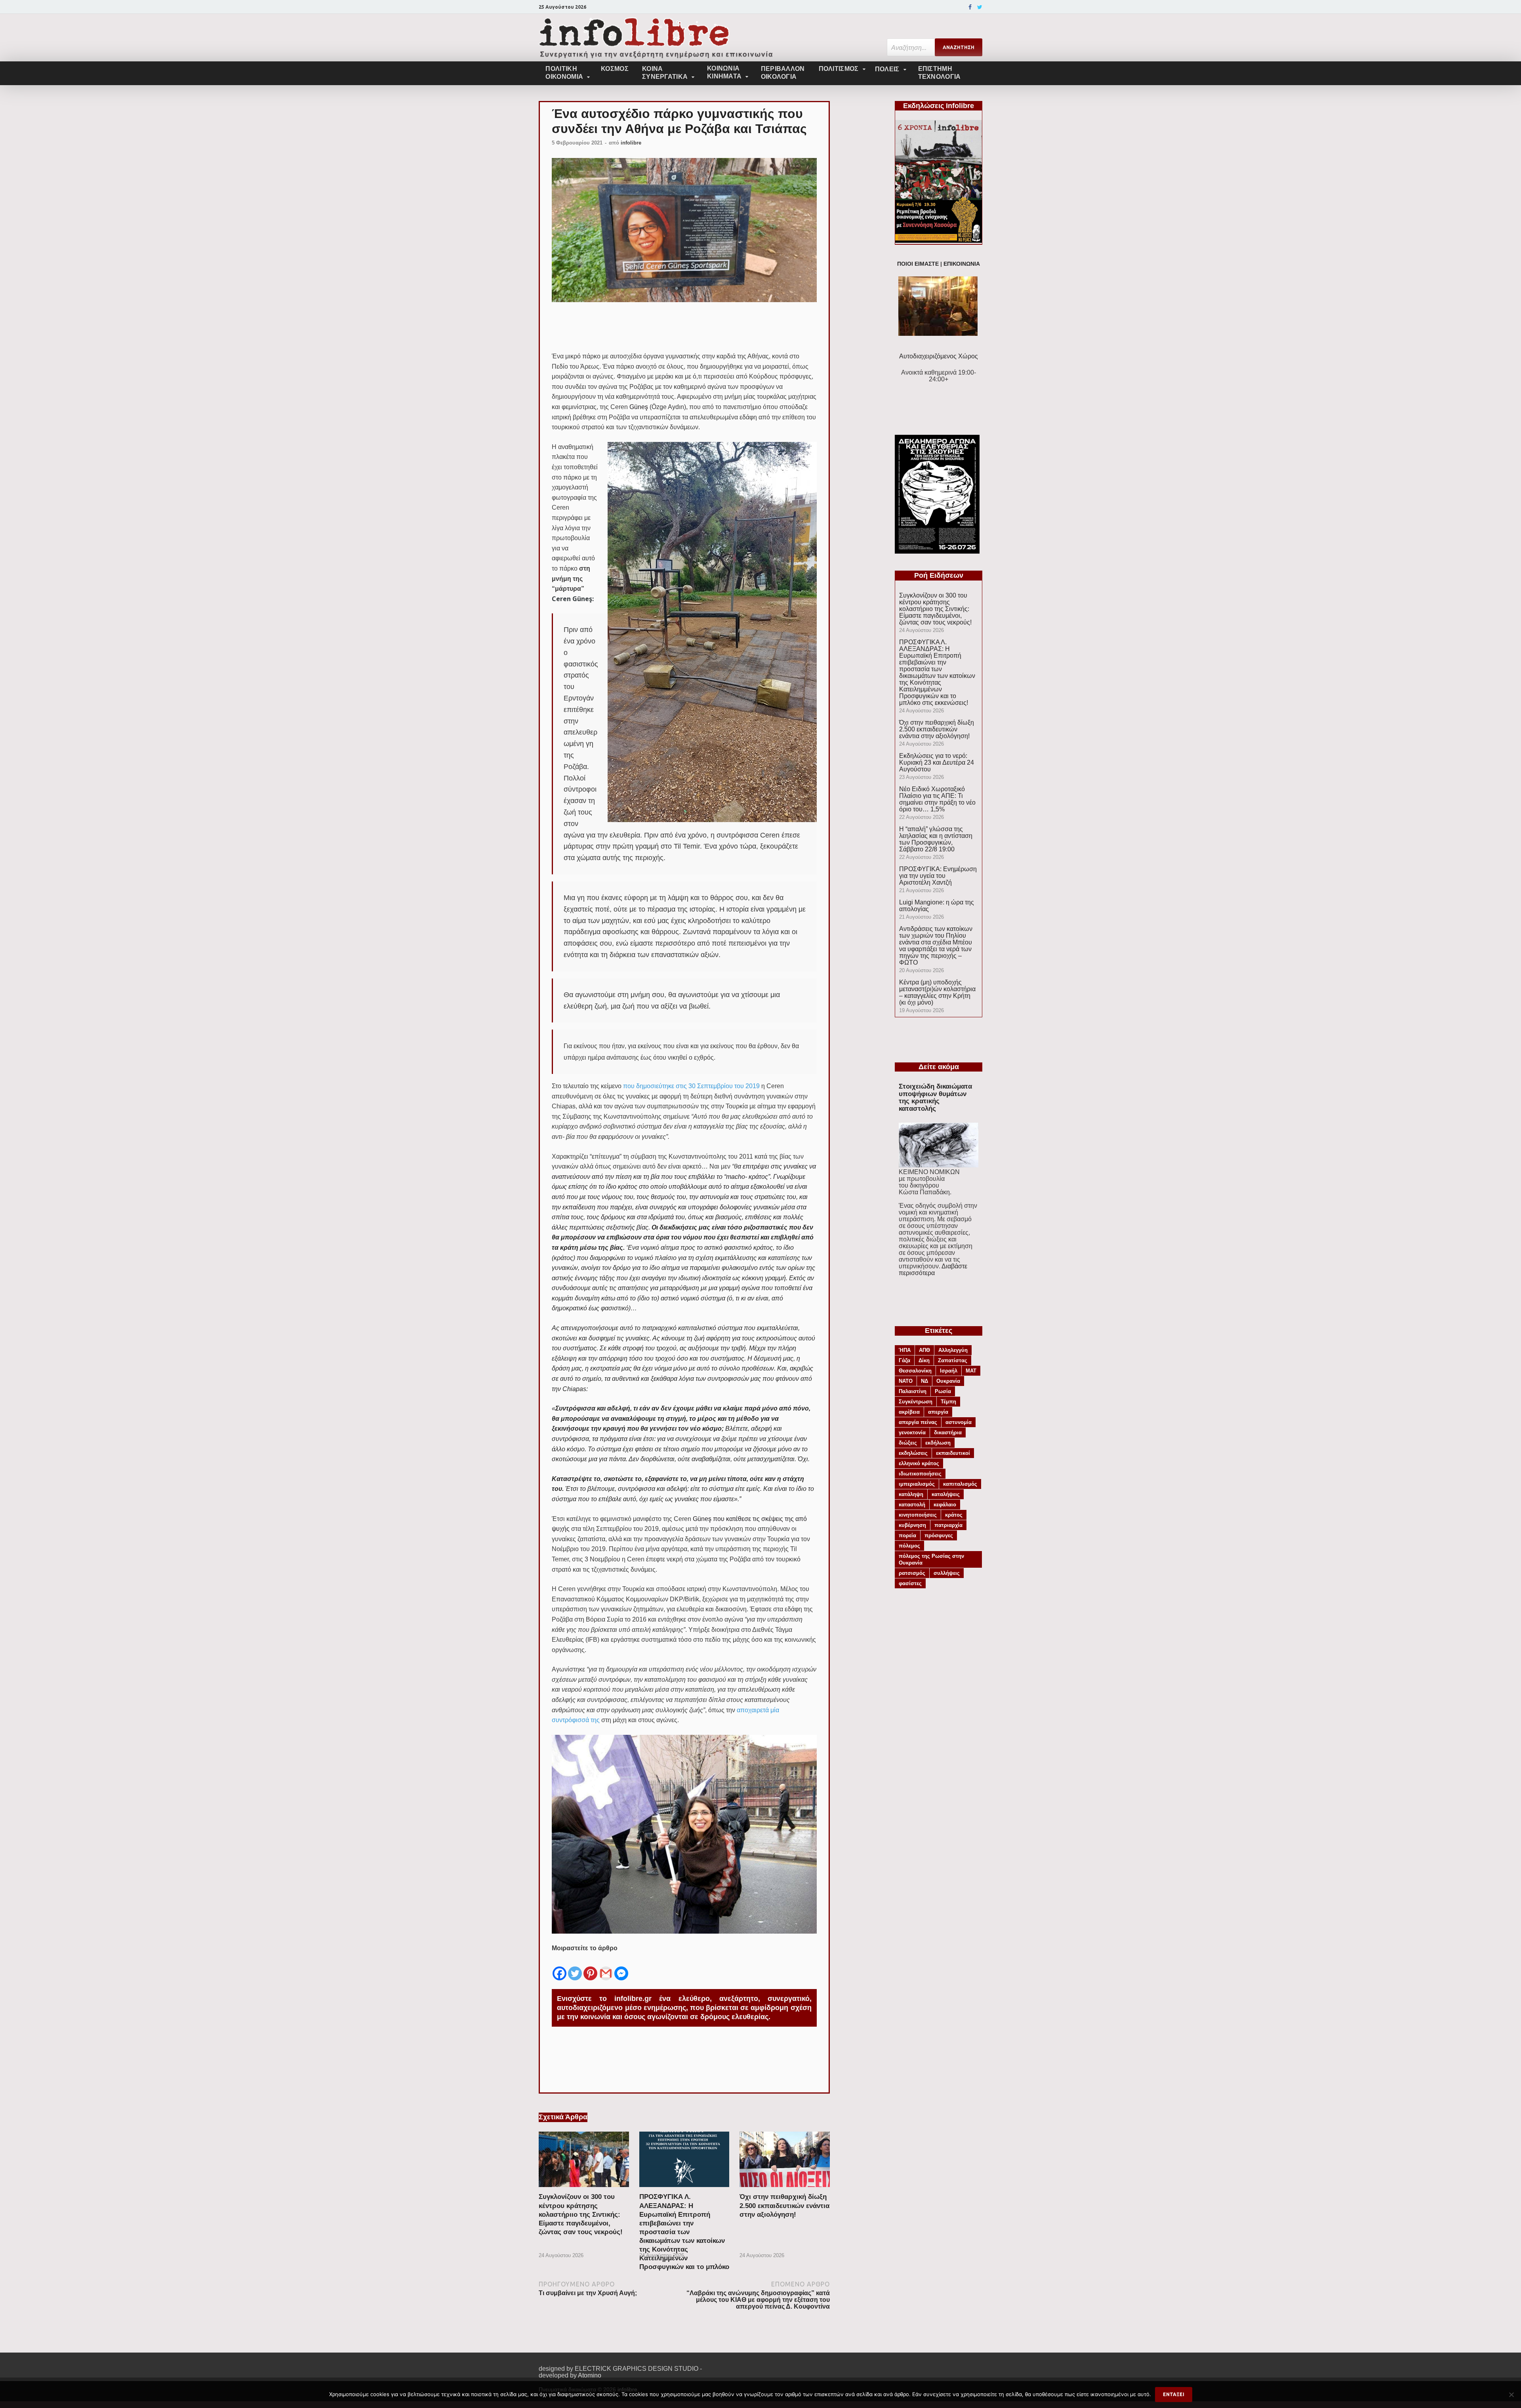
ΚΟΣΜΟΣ (615, 69)
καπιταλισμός (960, 1484)
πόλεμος (909, 1546)
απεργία (938, 1412)
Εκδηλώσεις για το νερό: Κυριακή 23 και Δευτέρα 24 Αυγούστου (937, 762)
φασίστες (910, 1583)
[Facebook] (970, 7)
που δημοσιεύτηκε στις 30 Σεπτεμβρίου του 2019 (691, 1086)
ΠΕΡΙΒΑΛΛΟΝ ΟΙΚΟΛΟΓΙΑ (783, 73)
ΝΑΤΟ (906, 1381)
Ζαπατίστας (953, 1360)
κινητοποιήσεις (918, 1515)
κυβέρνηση (912, 1525)
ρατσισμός (912, 1573)
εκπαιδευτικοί (953, 1453)
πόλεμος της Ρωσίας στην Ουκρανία (931, 1559)
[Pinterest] (590, 1967)
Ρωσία (943, 1391)
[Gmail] (606, 1967)
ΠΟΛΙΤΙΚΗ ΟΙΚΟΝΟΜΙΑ (564, 73)
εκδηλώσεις (913, 1453)
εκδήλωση (938, 1443)
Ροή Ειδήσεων (939, 575)
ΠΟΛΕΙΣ (887, 69)
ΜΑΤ (971, 1371)
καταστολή (912, 1505)
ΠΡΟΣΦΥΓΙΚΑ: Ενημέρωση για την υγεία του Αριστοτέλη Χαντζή (938, 876)
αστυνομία (959, 1422)
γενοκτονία (912, 1432)
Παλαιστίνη (913, 1391)
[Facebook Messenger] (621, 1967)
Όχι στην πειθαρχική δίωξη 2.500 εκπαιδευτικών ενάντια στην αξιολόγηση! (784, 2205)
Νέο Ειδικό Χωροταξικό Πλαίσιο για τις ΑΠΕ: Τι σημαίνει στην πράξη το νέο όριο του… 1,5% (937, 799)
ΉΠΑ (905, 1350)
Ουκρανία (948, 1381)
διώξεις (908, 1443)
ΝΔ (924, 1381)
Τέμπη (948, 1402)
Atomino (590, 2375)
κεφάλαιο (945, 1505)
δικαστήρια (948, 1432)
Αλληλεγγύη (953, 1350)
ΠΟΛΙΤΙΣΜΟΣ (839, 69)
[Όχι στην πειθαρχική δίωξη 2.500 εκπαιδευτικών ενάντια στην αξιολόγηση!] (785, 2189)
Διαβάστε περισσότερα (933, 1270)
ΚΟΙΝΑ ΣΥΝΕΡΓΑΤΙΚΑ (665, 73)
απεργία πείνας (918, 1422)
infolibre (631, 143)
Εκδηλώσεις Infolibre (939, 106)
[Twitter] (980, 7)
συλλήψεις (947, 1573)
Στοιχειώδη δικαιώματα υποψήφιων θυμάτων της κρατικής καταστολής (935, 1097)
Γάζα (904, 1360)
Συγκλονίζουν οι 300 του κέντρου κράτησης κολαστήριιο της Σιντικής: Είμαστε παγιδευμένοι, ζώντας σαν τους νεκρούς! (581, 2214)
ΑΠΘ (924, 1350)
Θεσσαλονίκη (915, 1371)
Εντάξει (1174, 2394)
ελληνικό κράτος (919, 1463)
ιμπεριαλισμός (917, 1484)
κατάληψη (911, 1494)
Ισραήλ (949, 1371)
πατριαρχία (948, 1525)
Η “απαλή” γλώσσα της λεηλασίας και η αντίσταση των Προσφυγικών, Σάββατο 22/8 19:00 (936, 839)
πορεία (907, 1535)
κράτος (954, 1515)
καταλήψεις (946, 1494)
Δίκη (924, 1360)
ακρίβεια (909, 1412)
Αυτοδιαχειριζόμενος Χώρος (939, 356)
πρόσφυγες (939, 1535)
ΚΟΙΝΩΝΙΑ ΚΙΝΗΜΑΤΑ (724, 72)
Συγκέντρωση (916, 1402)
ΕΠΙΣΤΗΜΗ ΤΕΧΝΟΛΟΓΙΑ (940, 73)
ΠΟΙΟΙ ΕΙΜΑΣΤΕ (918, 264)
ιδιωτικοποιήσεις (920, 1474)
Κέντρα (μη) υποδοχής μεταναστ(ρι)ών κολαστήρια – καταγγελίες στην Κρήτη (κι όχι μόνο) (937, 992)
